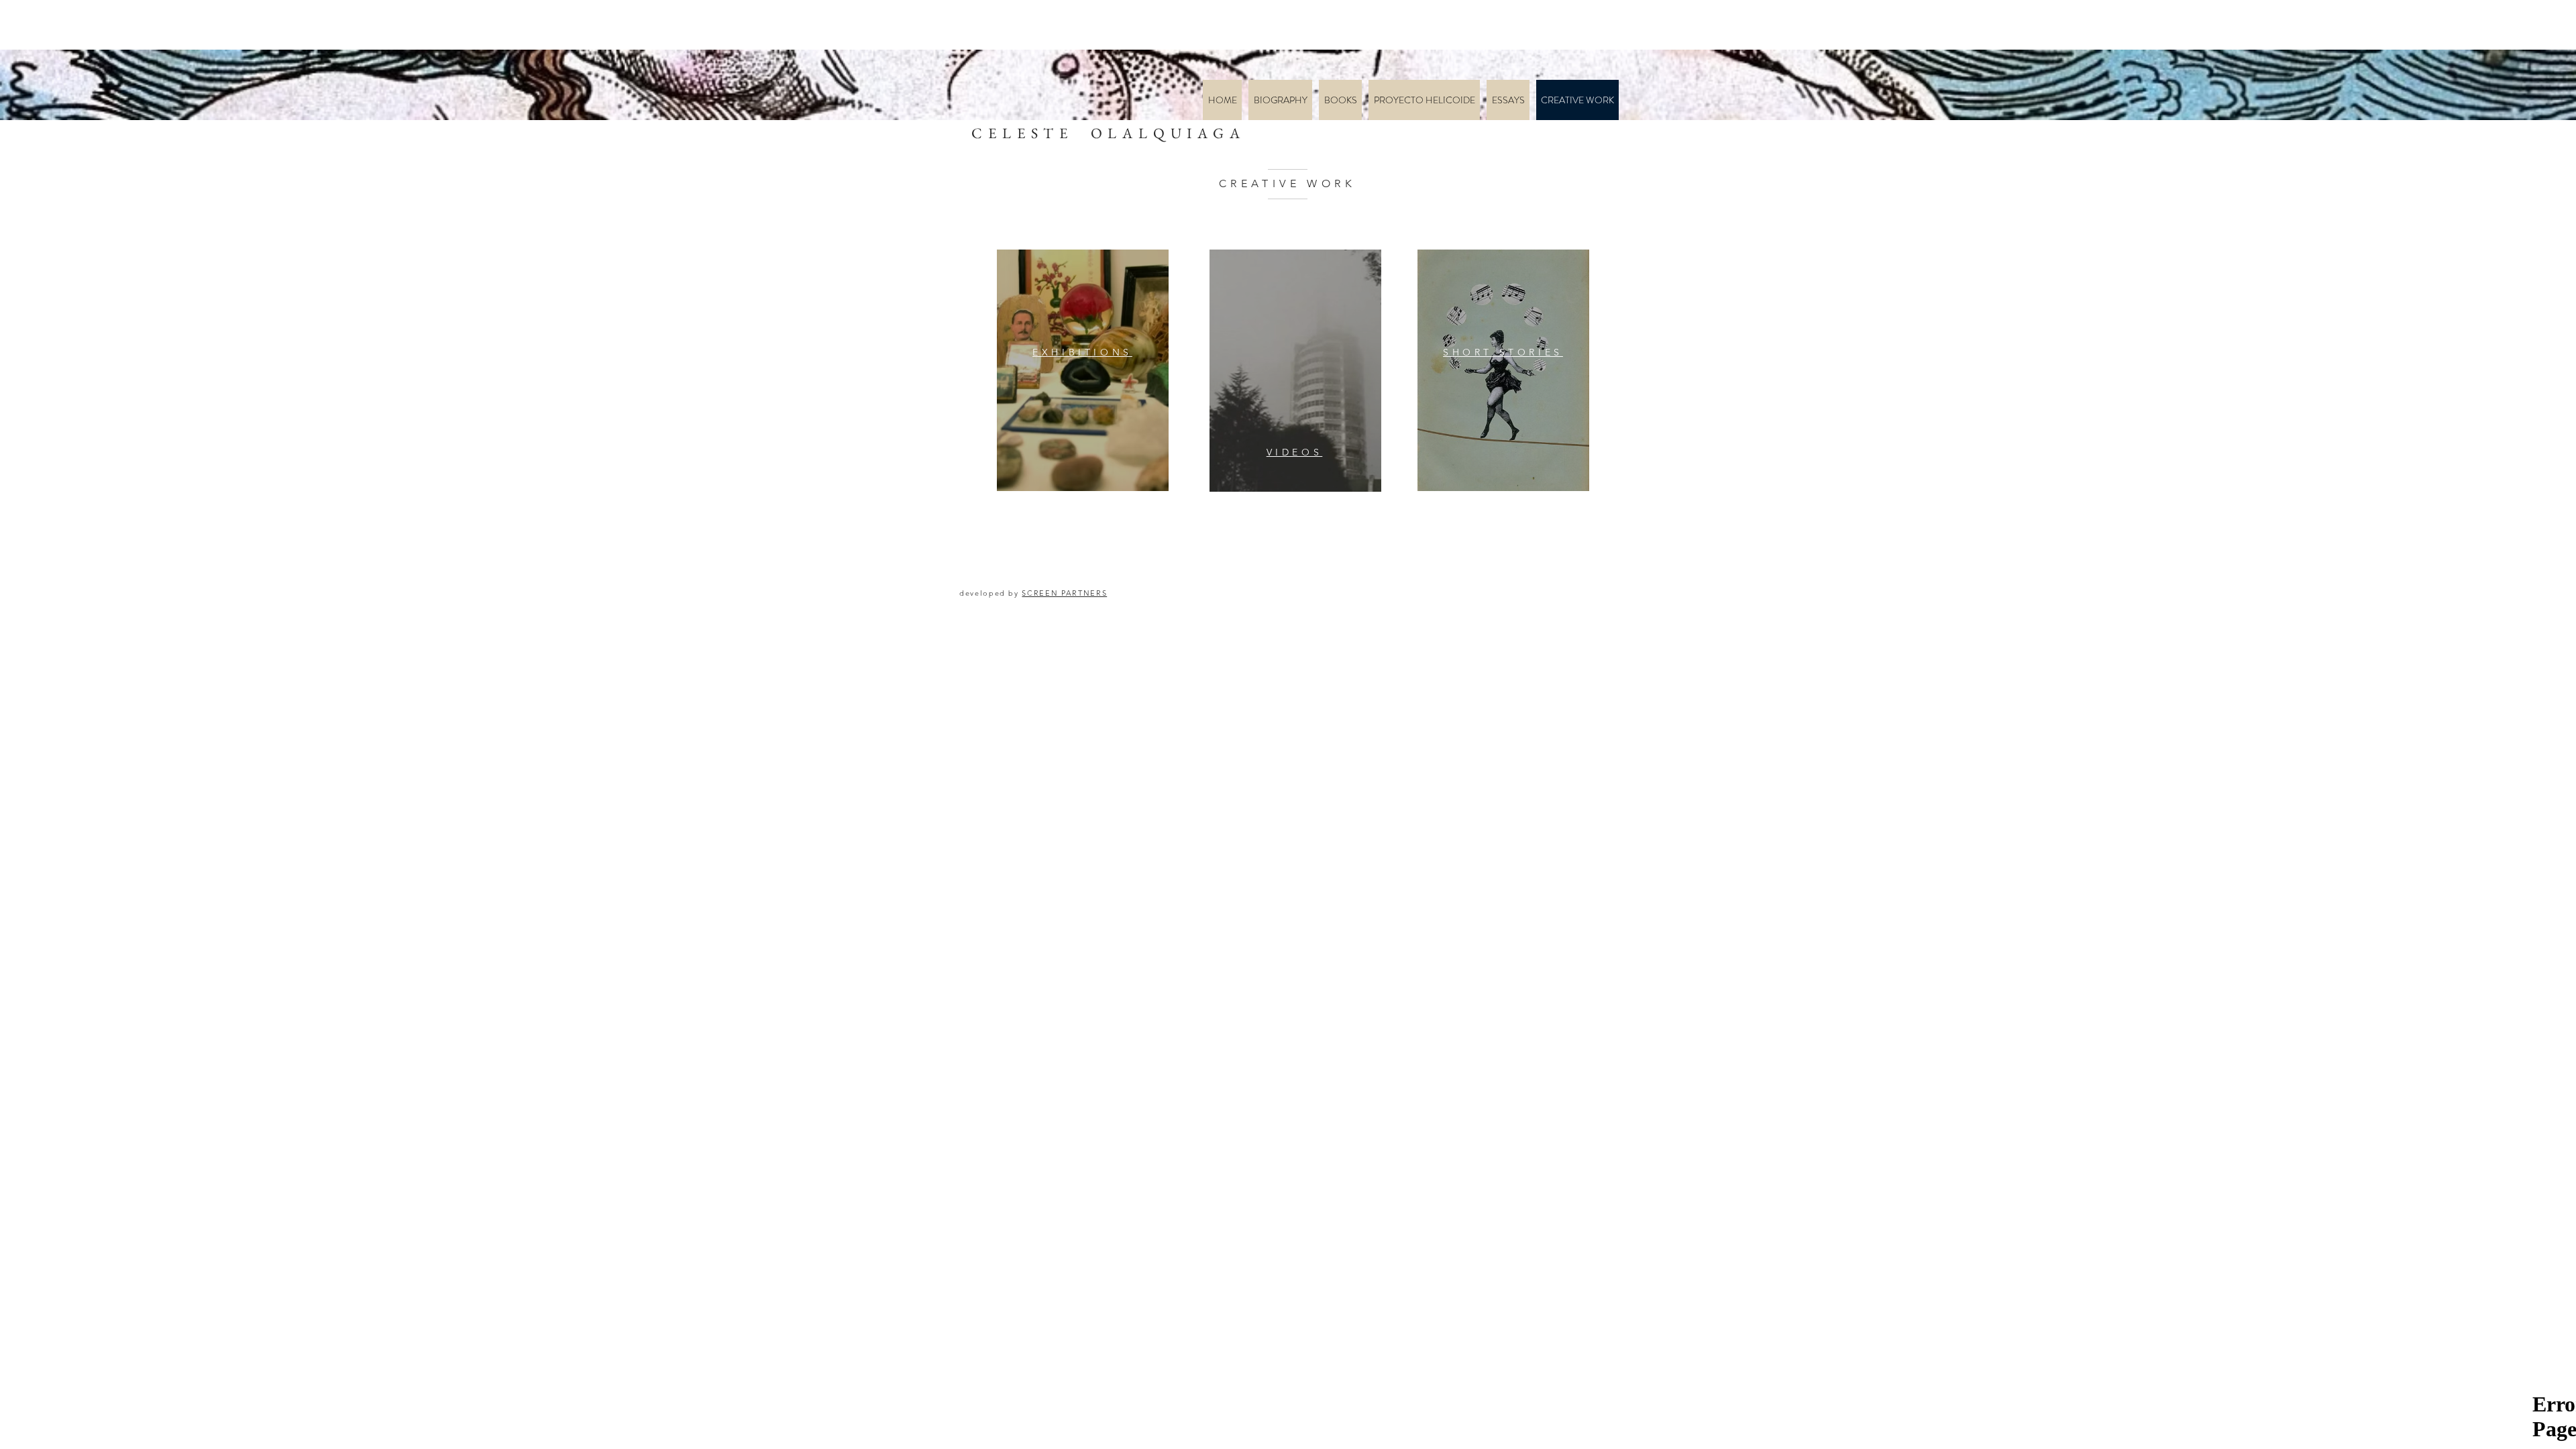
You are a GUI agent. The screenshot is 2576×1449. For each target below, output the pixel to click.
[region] (1083, 370)
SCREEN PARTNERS (1064, 593)
